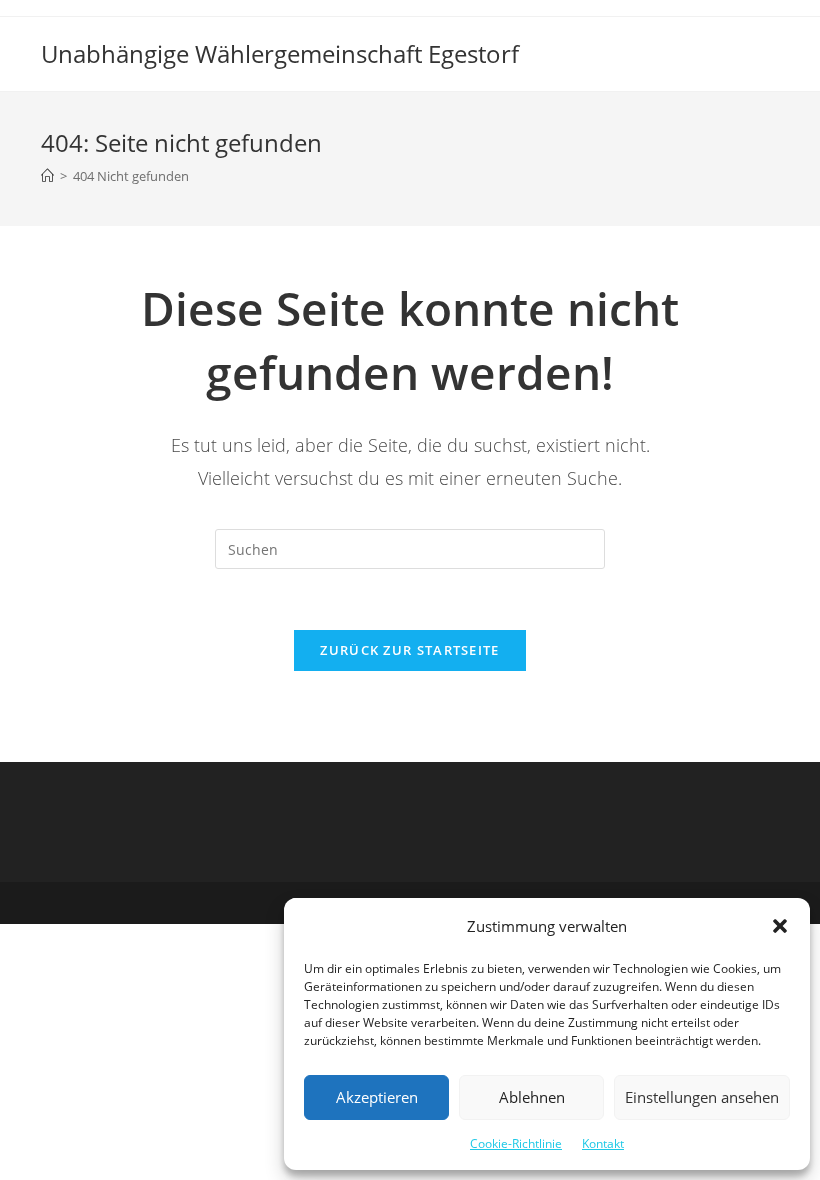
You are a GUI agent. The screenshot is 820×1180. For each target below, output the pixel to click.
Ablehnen (532, 1097)
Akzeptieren (377, 1097)
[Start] (47, 176)
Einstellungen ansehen (702, 1097)
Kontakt (603, 1143)
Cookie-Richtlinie (516, 1143)
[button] (780, 926)
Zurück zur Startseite (409, 650)
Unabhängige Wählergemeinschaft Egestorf (280, 53)
